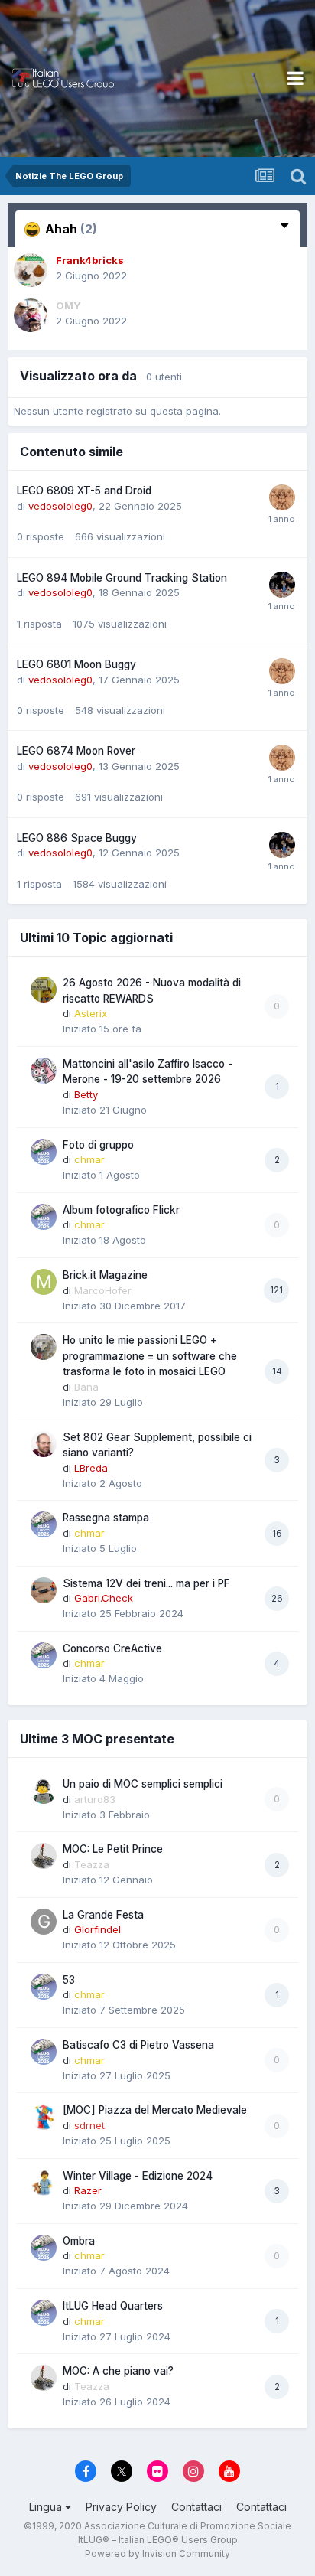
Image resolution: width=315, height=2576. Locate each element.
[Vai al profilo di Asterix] (44, 990)
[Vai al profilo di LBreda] (44, 1444)
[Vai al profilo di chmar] (44, 1152)
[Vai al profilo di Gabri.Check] (44, 1590)
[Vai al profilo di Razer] (44, 2183)
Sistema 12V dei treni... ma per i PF (146, 1583)
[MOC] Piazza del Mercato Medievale (155, 2110)
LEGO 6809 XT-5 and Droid (84, 491)
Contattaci (196, 2507)
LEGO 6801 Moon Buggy (76, 664)
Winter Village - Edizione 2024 (138, 2176)
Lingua (47, 2507)
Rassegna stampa (106, 1518)
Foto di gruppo (98, 1145)
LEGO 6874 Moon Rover (76, 751)
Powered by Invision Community (157, 2553)
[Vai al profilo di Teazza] (44, 1856)
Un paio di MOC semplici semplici (143, 1784)
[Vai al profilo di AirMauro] (282, 585)
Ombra (79, 2241)
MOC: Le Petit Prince (113, 1849)
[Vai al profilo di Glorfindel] (44, 1922)
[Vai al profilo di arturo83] (44, 1791)
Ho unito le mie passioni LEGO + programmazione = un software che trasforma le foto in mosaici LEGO (150, 1356)
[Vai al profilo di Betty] (44, 1071)
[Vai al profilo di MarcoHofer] (44, 1282)
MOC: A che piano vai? (118, 2371)
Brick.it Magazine (105, 1275)
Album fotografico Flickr (121, 1210)
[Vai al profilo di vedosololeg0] (282, 497)
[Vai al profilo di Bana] (44, 1347)
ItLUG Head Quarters (113, 2306)
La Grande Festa (103, 1915)
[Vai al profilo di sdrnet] (44, 2117)
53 (69, 1980)
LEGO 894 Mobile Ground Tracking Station (122, 578)
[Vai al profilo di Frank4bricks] (31, 270)
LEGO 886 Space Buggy (77, 838)
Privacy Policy (121, 2507)
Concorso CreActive (112, 1648)
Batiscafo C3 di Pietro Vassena (138, 2045)
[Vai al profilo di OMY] (31, 315)
